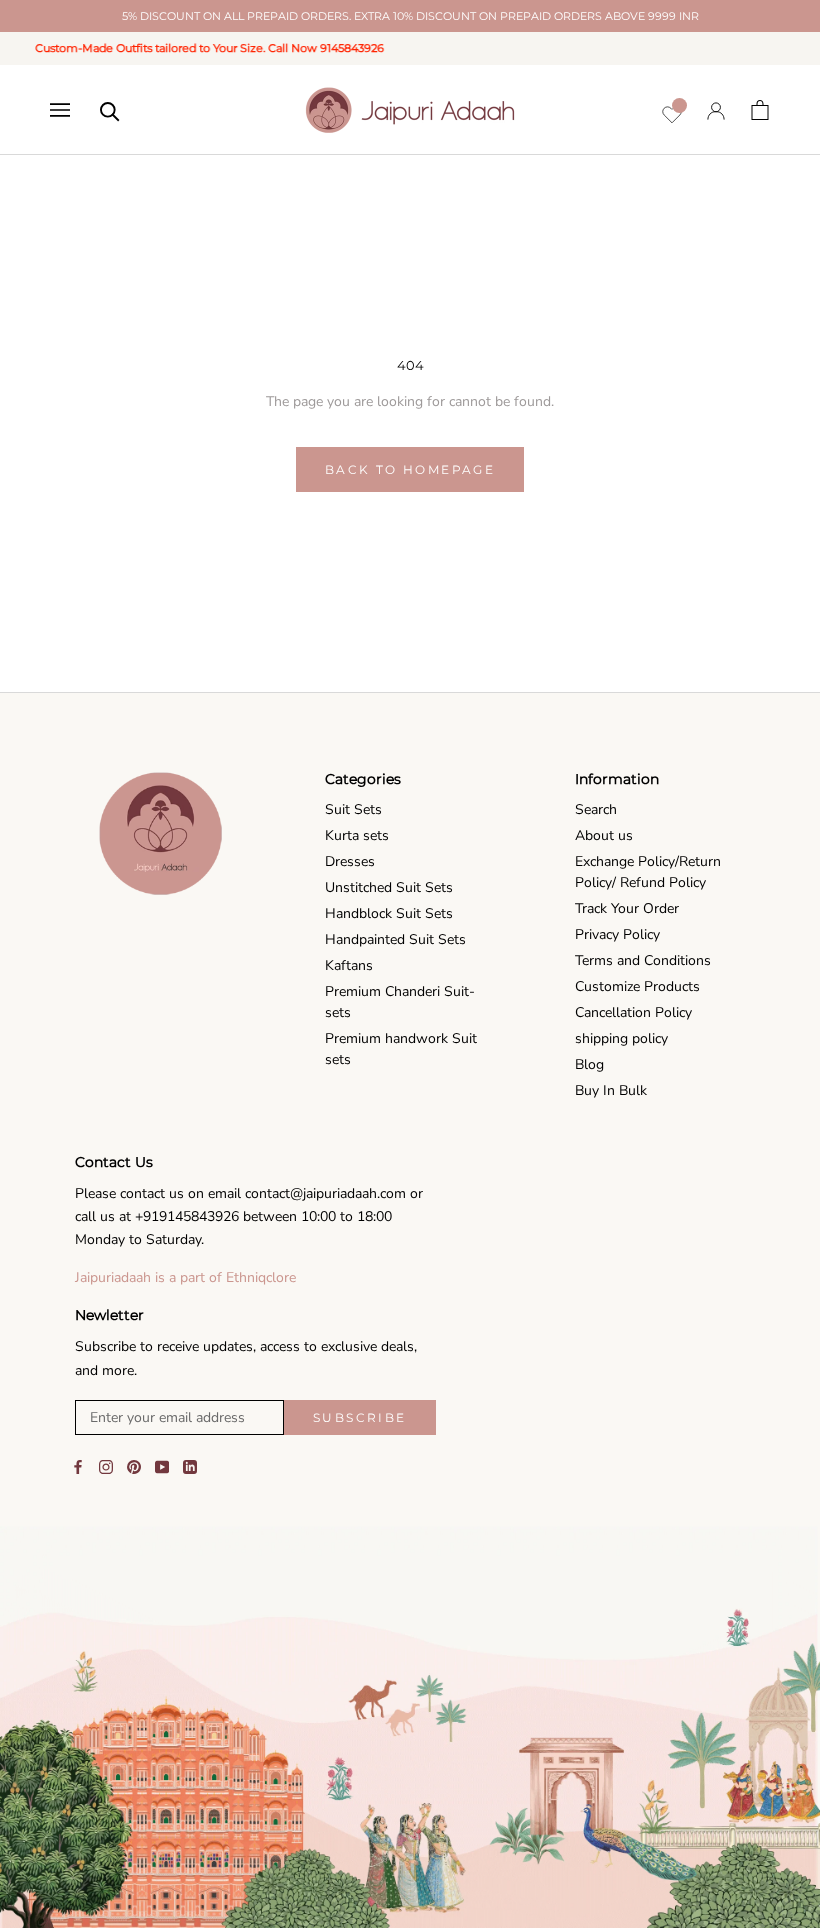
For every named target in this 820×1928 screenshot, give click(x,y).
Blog (589, 1064)
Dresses (350, 861)
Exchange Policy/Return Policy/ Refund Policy (648, 872)
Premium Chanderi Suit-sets (400, 1002)
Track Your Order (627, 908)
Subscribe (360, 1417)
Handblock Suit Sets (389, 913)
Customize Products (637, 986)
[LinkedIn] (190, 1466)
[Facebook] (78, 1466)
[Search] (110, 110)
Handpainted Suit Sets (395, 939)
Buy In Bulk (611, 1090)
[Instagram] (106, 1466)
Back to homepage (410, 469)
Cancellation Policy (633, 1012)
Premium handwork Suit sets (401, 1049)
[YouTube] (162, 1466)
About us (604, 835)
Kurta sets (357, 835)
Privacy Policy (617, 934)
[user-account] (716, 110)
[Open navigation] (60, 110)
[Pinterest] (134, 1466)
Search (596, 809)
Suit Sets (353, 809)
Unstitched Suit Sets (389, 887)
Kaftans (349, 965)
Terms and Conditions (643, 960)
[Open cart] (760, 110)
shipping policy (621, 1038)
